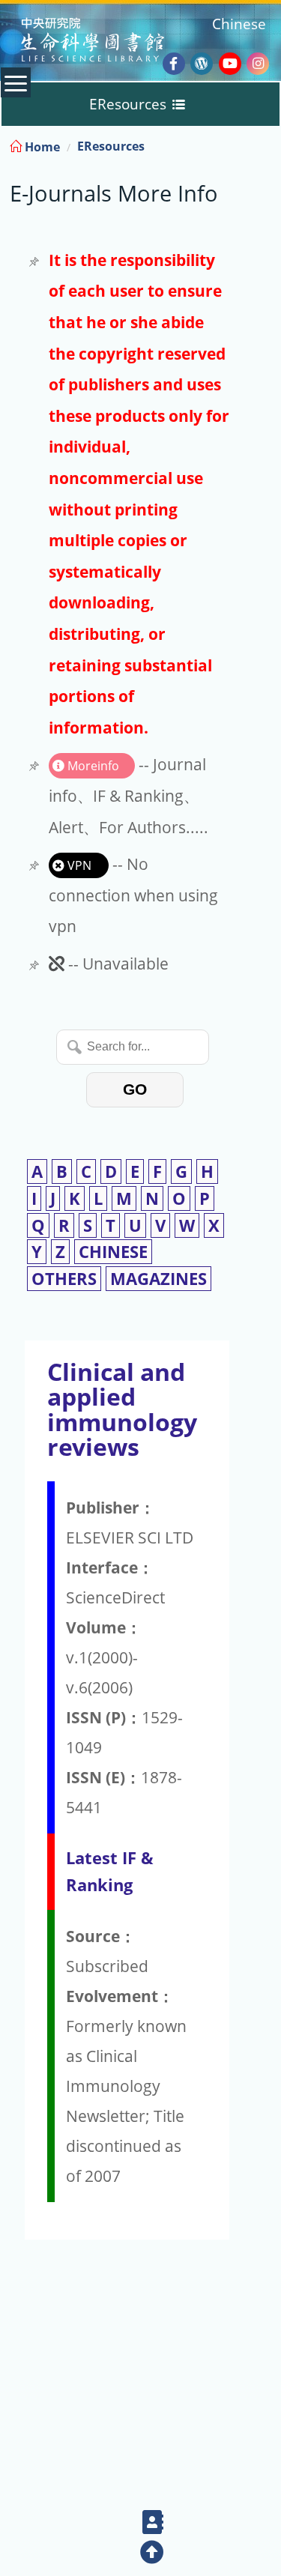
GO (135, 1089)
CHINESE (113, 1252)
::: (268, 144)
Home (41, 147)
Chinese (239, 24)
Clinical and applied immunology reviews (122, 1409)
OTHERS (64, 1279)
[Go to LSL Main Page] (111, 42)
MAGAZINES (158, 1279)
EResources (111, 146)
